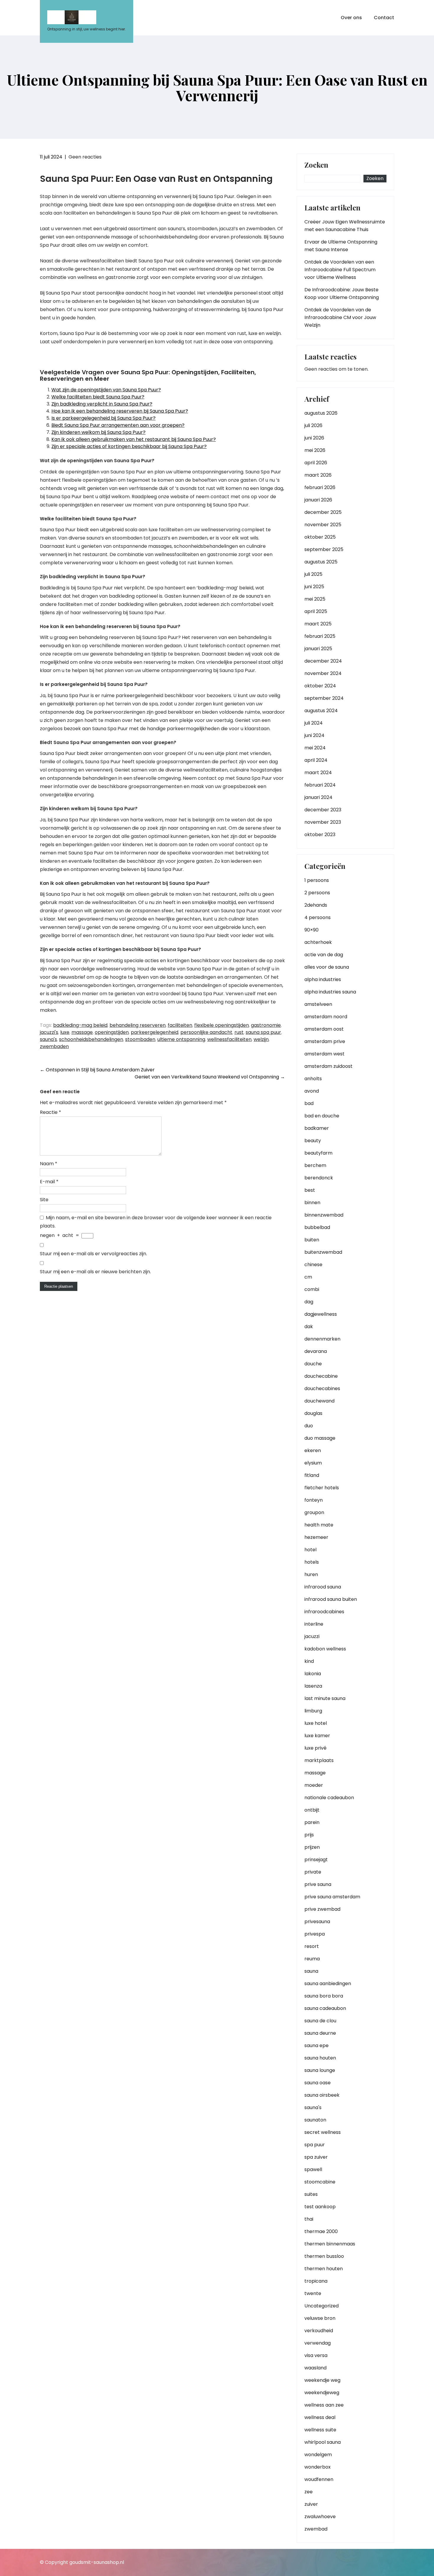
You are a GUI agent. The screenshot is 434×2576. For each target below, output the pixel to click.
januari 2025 (318, 649)
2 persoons (317, 893)
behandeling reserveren (138, 1025)
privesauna (317, 1922)
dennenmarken (322, 1339)
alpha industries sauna (330, 992)
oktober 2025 (320, 537)
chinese (313, 1265)
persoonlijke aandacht (206, 1032)
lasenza (313, 1686)
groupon (314, 1512)
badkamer (317, 1128)
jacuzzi (312, 1636)
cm (308, 1277)
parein (312, 1822)
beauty (313, 1141)
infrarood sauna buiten (331, 1599)
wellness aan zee (324, 2405)
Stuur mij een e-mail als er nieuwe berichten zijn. (95, 1272)
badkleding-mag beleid (80, 1025)
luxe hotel (316, 1723)
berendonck (319, 1178)
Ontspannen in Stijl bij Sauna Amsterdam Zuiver (97, 1070)
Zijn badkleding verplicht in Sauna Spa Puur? (102, 404)
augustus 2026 (321, 413)
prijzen (312, 1847)
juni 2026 (314, 438)
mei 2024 (315, 748)
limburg (313, 1711)
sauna (311, 1971)
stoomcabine (320, 2182)
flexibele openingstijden (222, 1025)
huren (311, 1574)
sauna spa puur (263, 1032)
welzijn (261, 1039)
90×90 (311, 930)
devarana (316, 1351)
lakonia (313, 1674)
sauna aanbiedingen (328, 1984)
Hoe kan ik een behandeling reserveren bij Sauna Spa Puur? (120, 411)
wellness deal (320, 2417)
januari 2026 (318, 500)
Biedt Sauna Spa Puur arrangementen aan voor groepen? (118, 425)
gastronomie (266, 1025)
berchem (315, 1165)
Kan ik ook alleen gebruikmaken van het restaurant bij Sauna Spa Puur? (134, 439)
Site (44, 1200)
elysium (313, 1463)
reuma (312, 1959)
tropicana (316, 2281)
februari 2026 (320, 487)
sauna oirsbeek (322, 2095)
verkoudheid (319, 2331)
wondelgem (318, 2455)
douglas (313, 1413)
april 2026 (316, 463)
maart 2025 (318, 624)
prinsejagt (316, 1860)
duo (309, 1426)
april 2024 (316, 760)
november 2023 (323, 822)
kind (309, 1661)
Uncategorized (322, 2306)
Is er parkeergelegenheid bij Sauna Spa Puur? (103, 418)
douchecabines (322, 1388)
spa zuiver (316, 2157)
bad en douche (322, 1116)
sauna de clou (320, 2021)
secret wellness (323, 2132)
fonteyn (314, 1500)
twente (313, 2293)
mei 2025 (315, 599)
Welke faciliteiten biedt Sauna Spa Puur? (98, 397)
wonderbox (318, 2467)
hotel (310, 1550)
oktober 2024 (320, 686)
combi (312, 1289)
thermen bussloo (324, 2256)
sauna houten (320, 2058)
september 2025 (324, 549)
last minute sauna (325, 1698)
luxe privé (315, 1748)
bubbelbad (317, 1227)
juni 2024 (314, 735)
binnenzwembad (324, 1215)
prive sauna (318, 1884)
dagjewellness (321, 1314)
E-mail (49, 1182)
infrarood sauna (323, 1587)
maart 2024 (318, 773)
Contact (384, 18)
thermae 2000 (321, 2231)
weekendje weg (322, 2380)
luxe (65, 1032)
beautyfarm (318, 1153)
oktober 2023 (320, 835)
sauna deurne (320, 2033)
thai (309, 2219)
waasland (315, 2368)
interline (314, 1624)
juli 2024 (314, 723)
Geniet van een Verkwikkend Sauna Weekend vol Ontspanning (210, 1077)
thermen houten (324, 2269)
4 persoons (318, 917)
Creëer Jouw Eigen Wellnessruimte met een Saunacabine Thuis (345, 226)
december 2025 (323, 512)
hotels (312, 1562)
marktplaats (319, 1760)
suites (311, 2194)
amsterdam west (324, 1054)
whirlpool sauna (323, 2442)
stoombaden (140, 1039)
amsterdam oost (324, 1029)
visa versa (316, 2355)
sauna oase (318, 2083)
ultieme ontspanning (181, 1039)
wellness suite (320, 2430)
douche (313, 1364)
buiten (312, 1240)
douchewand (319, 1401)
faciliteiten (180, 1025)
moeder (314, 1785)
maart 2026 (318, 475)
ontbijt (312, 1810)
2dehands (316, 905)
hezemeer (316, 1537)
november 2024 (323, 673)
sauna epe (316, 2045)
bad (309, 1103)
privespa (315, 1934)
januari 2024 (318, 797)
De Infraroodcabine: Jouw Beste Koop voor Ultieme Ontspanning (342, 294)
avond (312, 1091)
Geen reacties (85, 157)
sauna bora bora (324, 1996)
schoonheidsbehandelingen (91, 1039)
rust (239, 1032)
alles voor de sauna (327, 967)
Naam (49, 1164)
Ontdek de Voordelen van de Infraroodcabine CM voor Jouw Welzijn (340, 317)
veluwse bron (320, 2318)
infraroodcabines (324, 1612)
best (310, 1190)
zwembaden (54, 1046)
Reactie (50, 1112)
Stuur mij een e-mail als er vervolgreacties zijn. (93, 1254)
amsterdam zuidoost (328, 1066)
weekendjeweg (322, 2393)
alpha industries (323, 979)
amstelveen (318, 1004)
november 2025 (323, 525)
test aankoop (320, 2207)
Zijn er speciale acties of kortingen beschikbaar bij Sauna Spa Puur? (129, 446)
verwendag (318, 2343)
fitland (312, 1475)
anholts (313, 1079)
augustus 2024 (321, 711)
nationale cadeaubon (329, 1798)
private (313, 1872)
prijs (309, 1835)
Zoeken (316, 165)
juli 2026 (313, 425)
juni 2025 (314, 587)
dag (309, 1302)
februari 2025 (320, 636)
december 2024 (323, 661)
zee (309, 2492)
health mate (319, 1525)
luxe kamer (317, 1736)
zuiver (311, 2504)
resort (312, 1946)
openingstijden (112, 1032)
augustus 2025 (321, 562)
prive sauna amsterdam (332, 1897)
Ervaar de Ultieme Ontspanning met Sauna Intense (341, 246)
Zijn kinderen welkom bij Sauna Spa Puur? (98, 432)
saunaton (315, 2120)
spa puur (315, 2145)
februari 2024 (320, 785)
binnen (312, 1203)
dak (309, 1327)
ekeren (313, 1450)
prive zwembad (322, 1909)
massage (82, 1032)
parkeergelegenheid (155, 1032)
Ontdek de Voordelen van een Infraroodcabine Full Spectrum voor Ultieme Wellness (340, 270)
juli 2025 (313, 574)
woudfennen (319, 2479)
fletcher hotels (322, 1488)
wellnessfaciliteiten (229, 1039)
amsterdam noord (326, 1017)
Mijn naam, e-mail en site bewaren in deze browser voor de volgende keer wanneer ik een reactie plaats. (156, 1222)
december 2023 (323, 810)
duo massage (320, 1438)
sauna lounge (320, 2070)
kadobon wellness (325, 1649)
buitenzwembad (323, 1252)
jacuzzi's (49, 1032)
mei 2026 (315, 450)
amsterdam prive (325, 1041)
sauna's (48, 1039)
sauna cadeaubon (325, 2008)
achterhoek (318, 942)
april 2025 (316, 611)
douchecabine (321, 1376)
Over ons (351, 18)
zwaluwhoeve (320, 2517)
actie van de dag (324, 955)
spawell (313, 2169)
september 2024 (324, 698)
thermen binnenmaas (330, 2244)
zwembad (316, 2529)
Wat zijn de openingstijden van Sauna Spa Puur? (106, 390)
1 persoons (317, 880)
